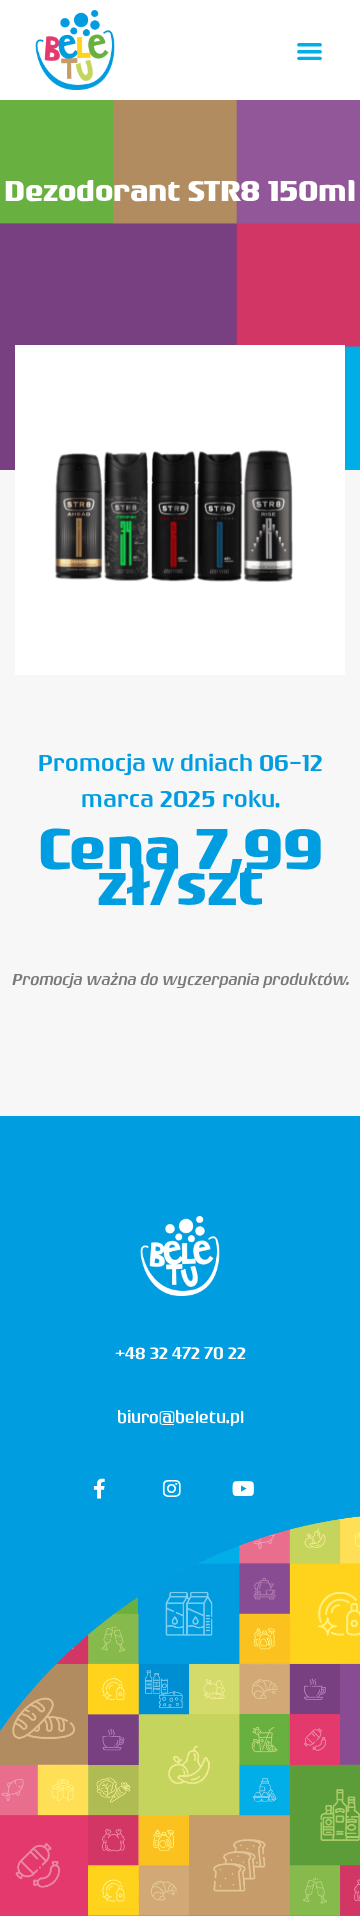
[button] (310, 50)
